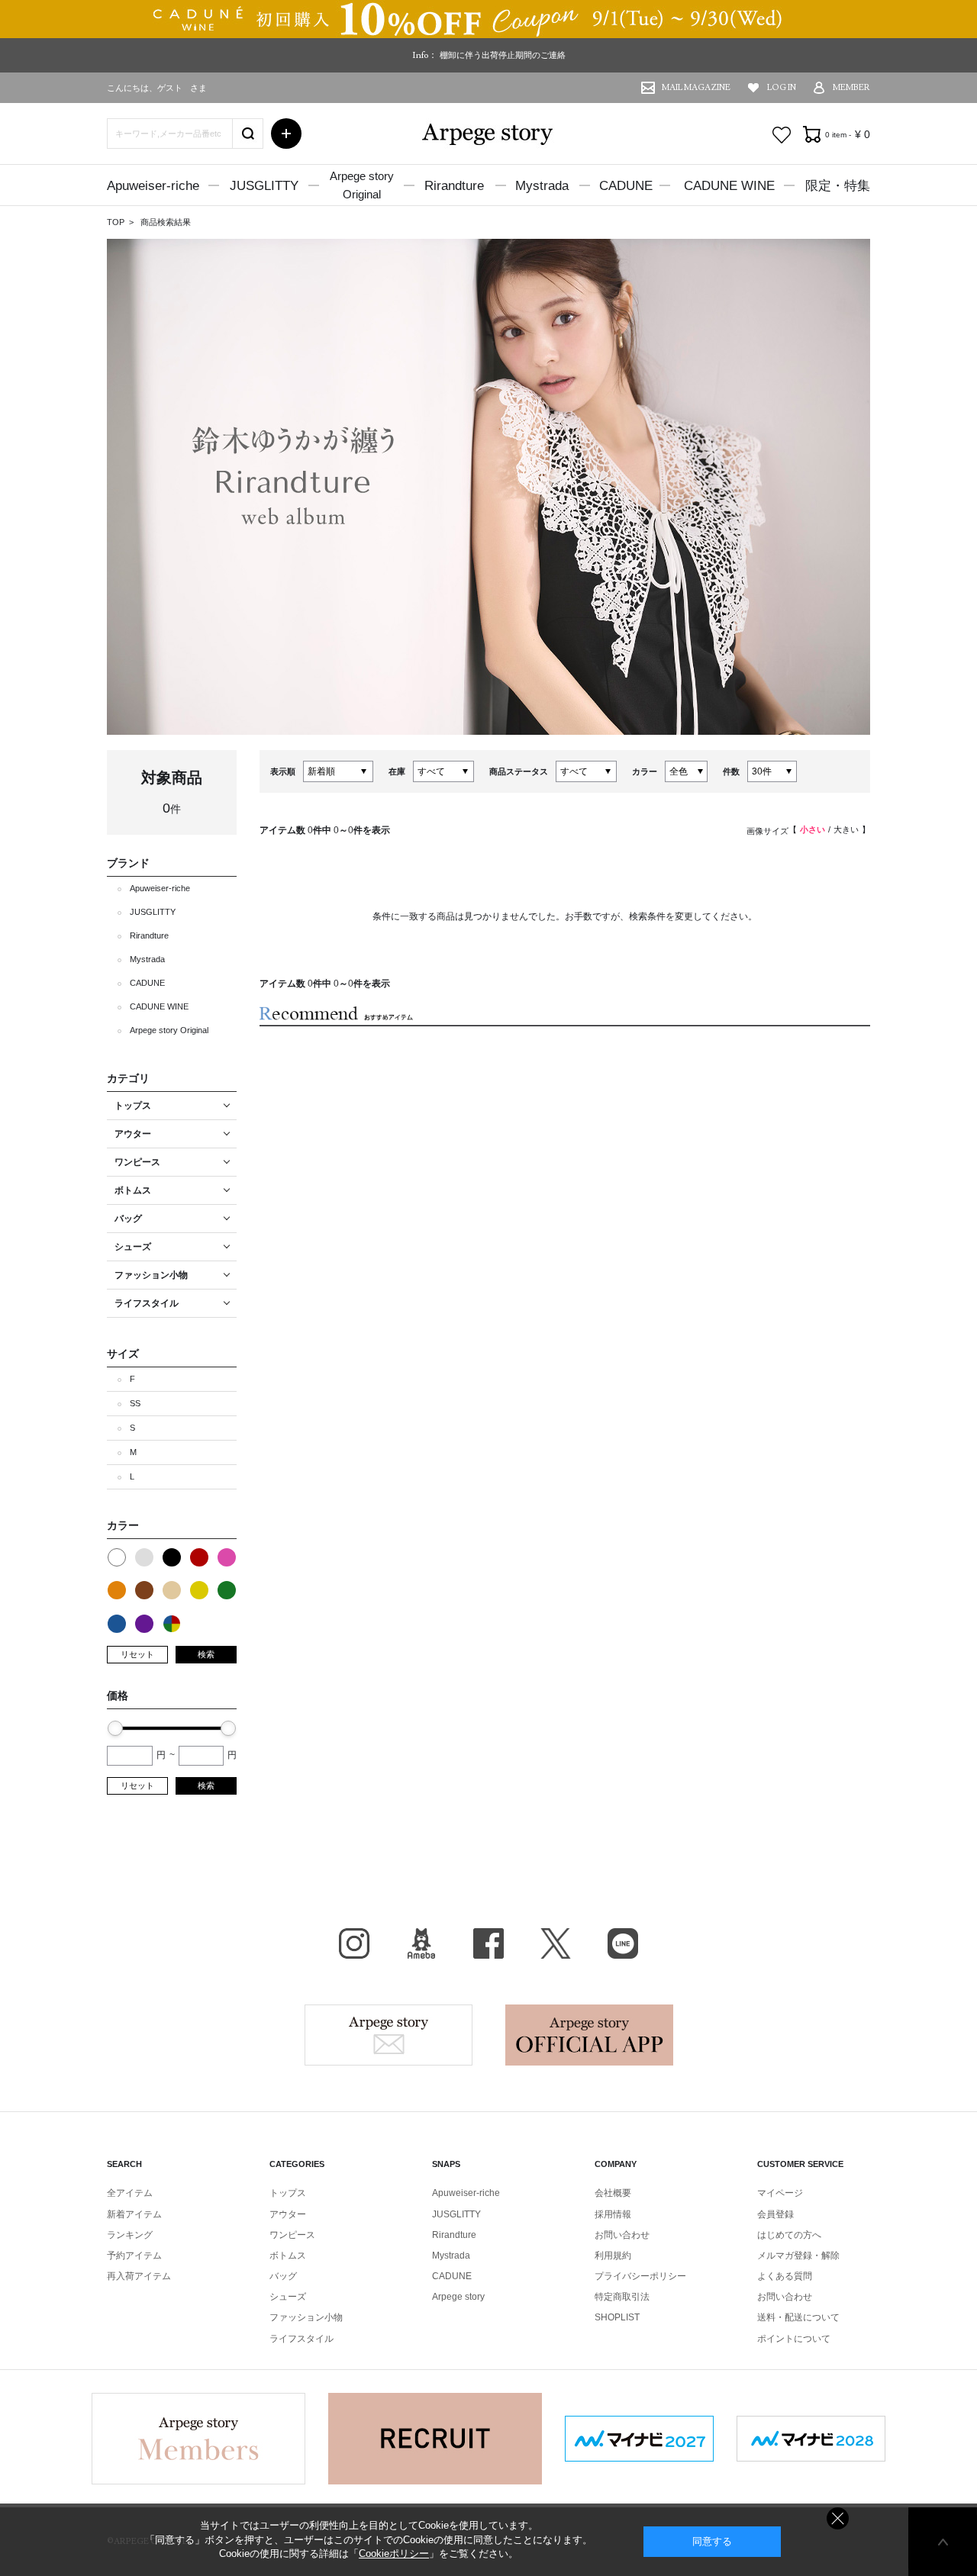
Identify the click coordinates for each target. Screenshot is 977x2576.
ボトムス (288, 2256)
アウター (288, 2214)
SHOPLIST (617, 2317)
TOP (116, 222)
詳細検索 (286, 134)
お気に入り (782, 135)
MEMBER (851, 87)
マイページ (780, 2193)
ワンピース (292, 2235)
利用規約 (613, 2256)
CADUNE (626, 186)
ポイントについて (794, 2339)
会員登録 (775, 2214)
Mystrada (542, 186)
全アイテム (130, 2193)
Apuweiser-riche (153, 186)
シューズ (288, 2297)
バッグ (283, 2276)
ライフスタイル (301, 2339)
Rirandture (454, 186)
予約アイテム (134, 2256)
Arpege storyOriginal (362, 185)
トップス (288, 2193)
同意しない (838, 2518)
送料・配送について (798, 2317)
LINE (623, 1943)
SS (135, 1403)
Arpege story (389, 2035)
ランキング (130, 2235)
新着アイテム (134, 2214)
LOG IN (782, 87)
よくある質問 (785, 2276)
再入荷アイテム (139, 2276)
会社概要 (613, 2193)
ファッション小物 (306, 2317)
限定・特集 (838, 186)
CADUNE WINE (729, 186)
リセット (137, 1654)
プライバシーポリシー (640, 2276)
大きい (846, 829)
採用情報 (613, 2214)
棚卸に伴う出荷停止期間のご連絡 (503, 55)
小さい (813, 829)
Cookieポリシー (394, 2553)
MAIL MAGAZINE (696, 87)
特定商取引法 (622, 2297)
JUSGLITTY (264, 186)
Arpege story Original (169, 1030)
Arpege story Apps (589, 2035)
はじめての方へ (789, 2235)
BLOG (421, 1943)
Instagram (354, 1943)
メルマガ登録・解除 (798, 2256)
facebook (488, 1943)
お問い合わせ (622, 2235)
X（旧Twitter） (556, 1943)
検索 (206, 1654)
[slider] (115, 1728)
